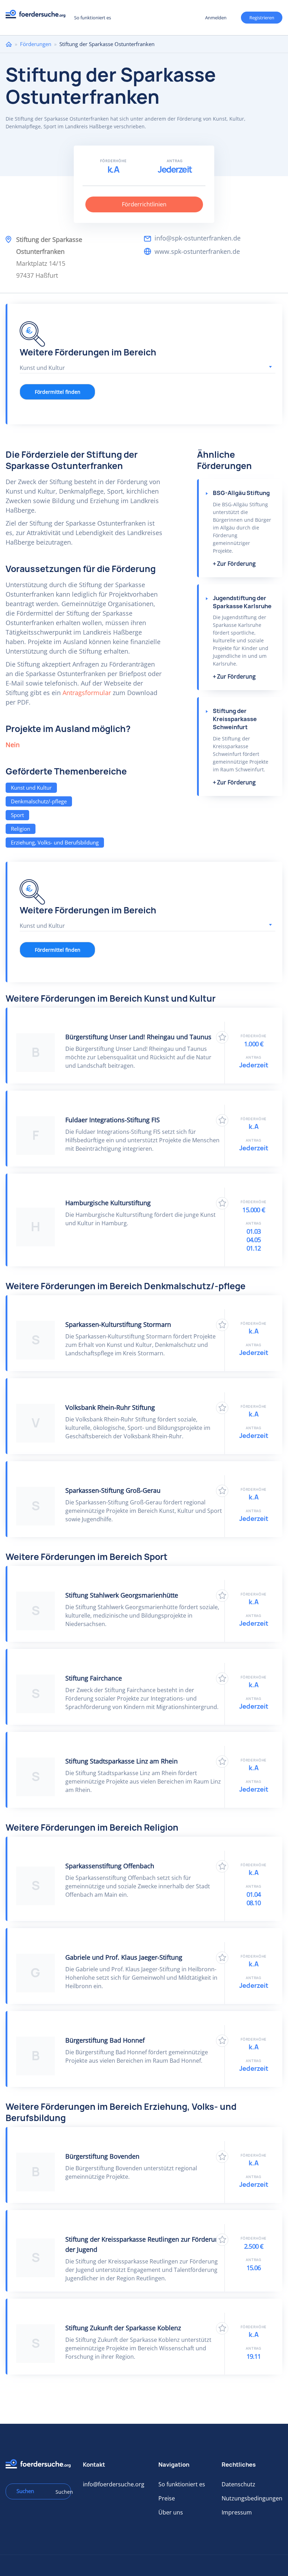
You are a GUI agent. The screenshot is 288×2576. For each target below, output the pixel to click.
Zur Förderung (236, 564)
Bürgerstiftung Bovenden (102, 2156)
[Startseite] (38, 16)
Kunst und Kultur (31, 788)
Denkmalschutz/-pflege (39, 801)
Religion (21, 829)
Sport (17, 815)
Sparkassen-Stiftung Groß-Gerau (113, 1490)
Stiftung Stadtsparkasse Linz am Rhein (122, 1761)
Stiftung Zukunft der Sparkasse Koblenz (123, 2328)
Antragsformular (87, 693)
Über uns (171, 2512)
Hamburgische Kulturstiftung (108, 1203)
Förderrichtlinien (144, 204)
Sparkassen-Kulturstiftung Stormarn (118, 1324)
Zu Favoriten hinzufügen (222, 1037)
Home (9, 44)
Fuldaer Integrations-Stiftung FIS (113, 1120)
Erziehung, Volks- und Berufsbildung (55, 842)
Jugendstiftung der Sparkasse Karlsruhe (242, 602)
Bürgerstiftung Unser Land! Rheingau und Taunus (138, 1037)
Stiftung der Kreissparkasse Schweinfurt (235, 719)
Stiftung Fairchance (94, 1678)
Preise (167, 2498)
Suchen (61, 2492)
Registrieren (262, 18)
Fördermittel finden (58, 392)
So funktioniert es (93, 18)
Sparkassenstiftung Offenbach (110, 1866)
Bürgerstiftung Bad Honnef (105, 2040)
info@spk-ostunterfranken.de (198, 238)
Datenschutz (238, 2484)
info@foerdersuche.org (114, 2484)
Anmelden (216, 18)
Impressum (237, 2512)
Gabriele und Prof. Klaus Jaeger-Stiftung (124, 1957)
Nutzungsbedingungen (252, 2498)
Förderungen (36, 44)
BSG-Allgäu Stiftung (241, 493)
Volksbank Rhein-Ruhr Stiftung (110, 1407)
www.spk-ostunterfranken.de (197, 251)
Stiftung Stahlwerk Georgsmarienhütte (122, 1595)
